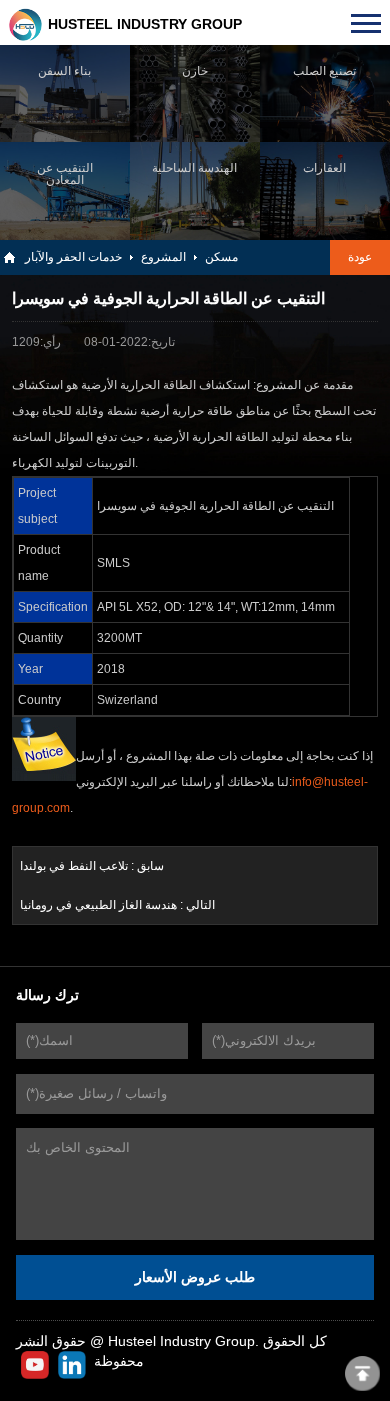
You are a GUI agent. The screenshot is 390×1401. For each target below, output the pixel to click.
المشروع (163, 257)
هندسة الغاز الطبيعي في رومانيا (98, 905)
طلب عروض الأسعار (195, 1277)
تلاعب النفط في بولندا (74, 866)
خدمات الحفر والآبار (73, 257)
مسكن (221, 257)
